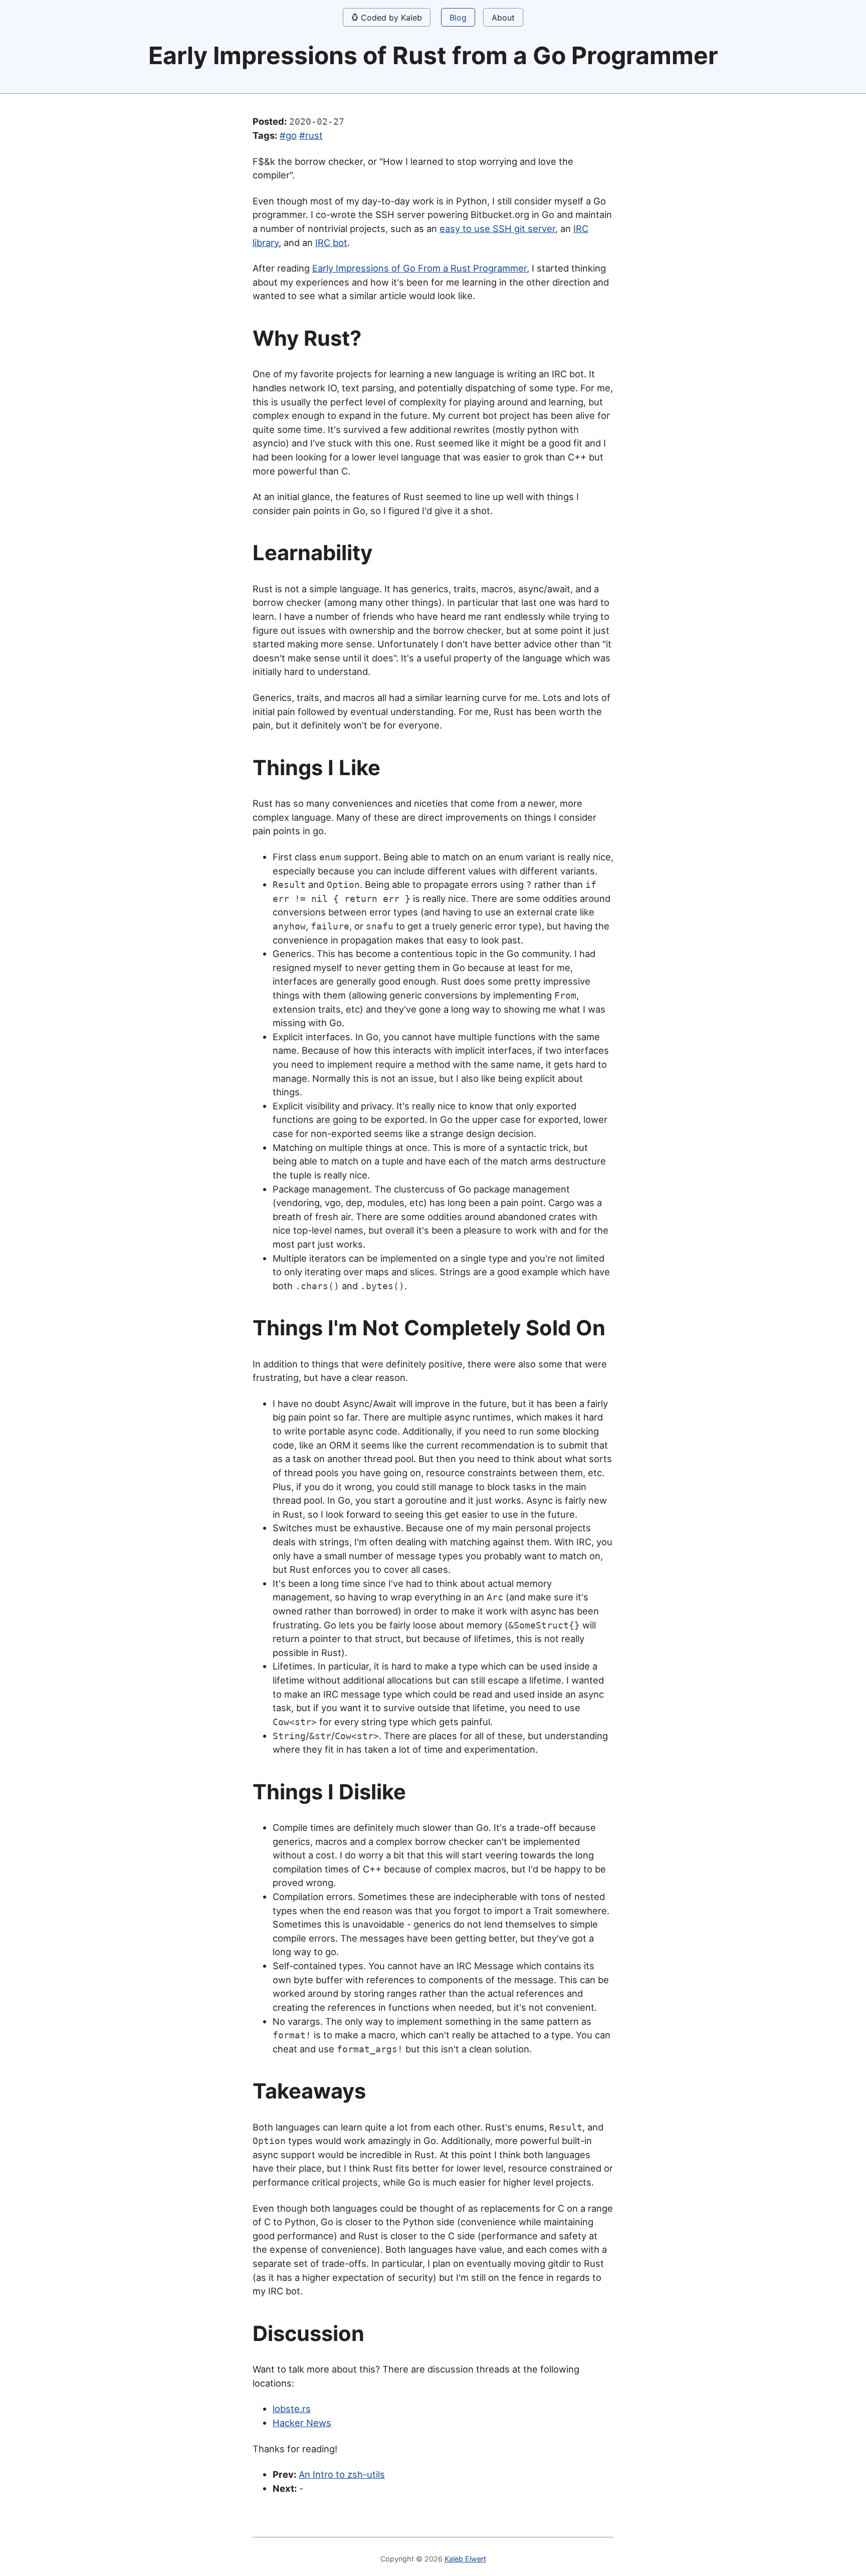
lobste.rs (292, 2409)
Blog (458, 18)
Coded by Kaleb (390, 18)
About (503, 18)
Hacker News (302, 2423)
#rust (311, 135)
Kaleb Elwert (465, 2559)
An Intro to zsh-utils (342, 2474)
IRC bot (331, 243)
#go (288, 135)
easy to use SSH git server (497, 228)
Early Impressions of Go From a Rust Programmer (419, 268)
